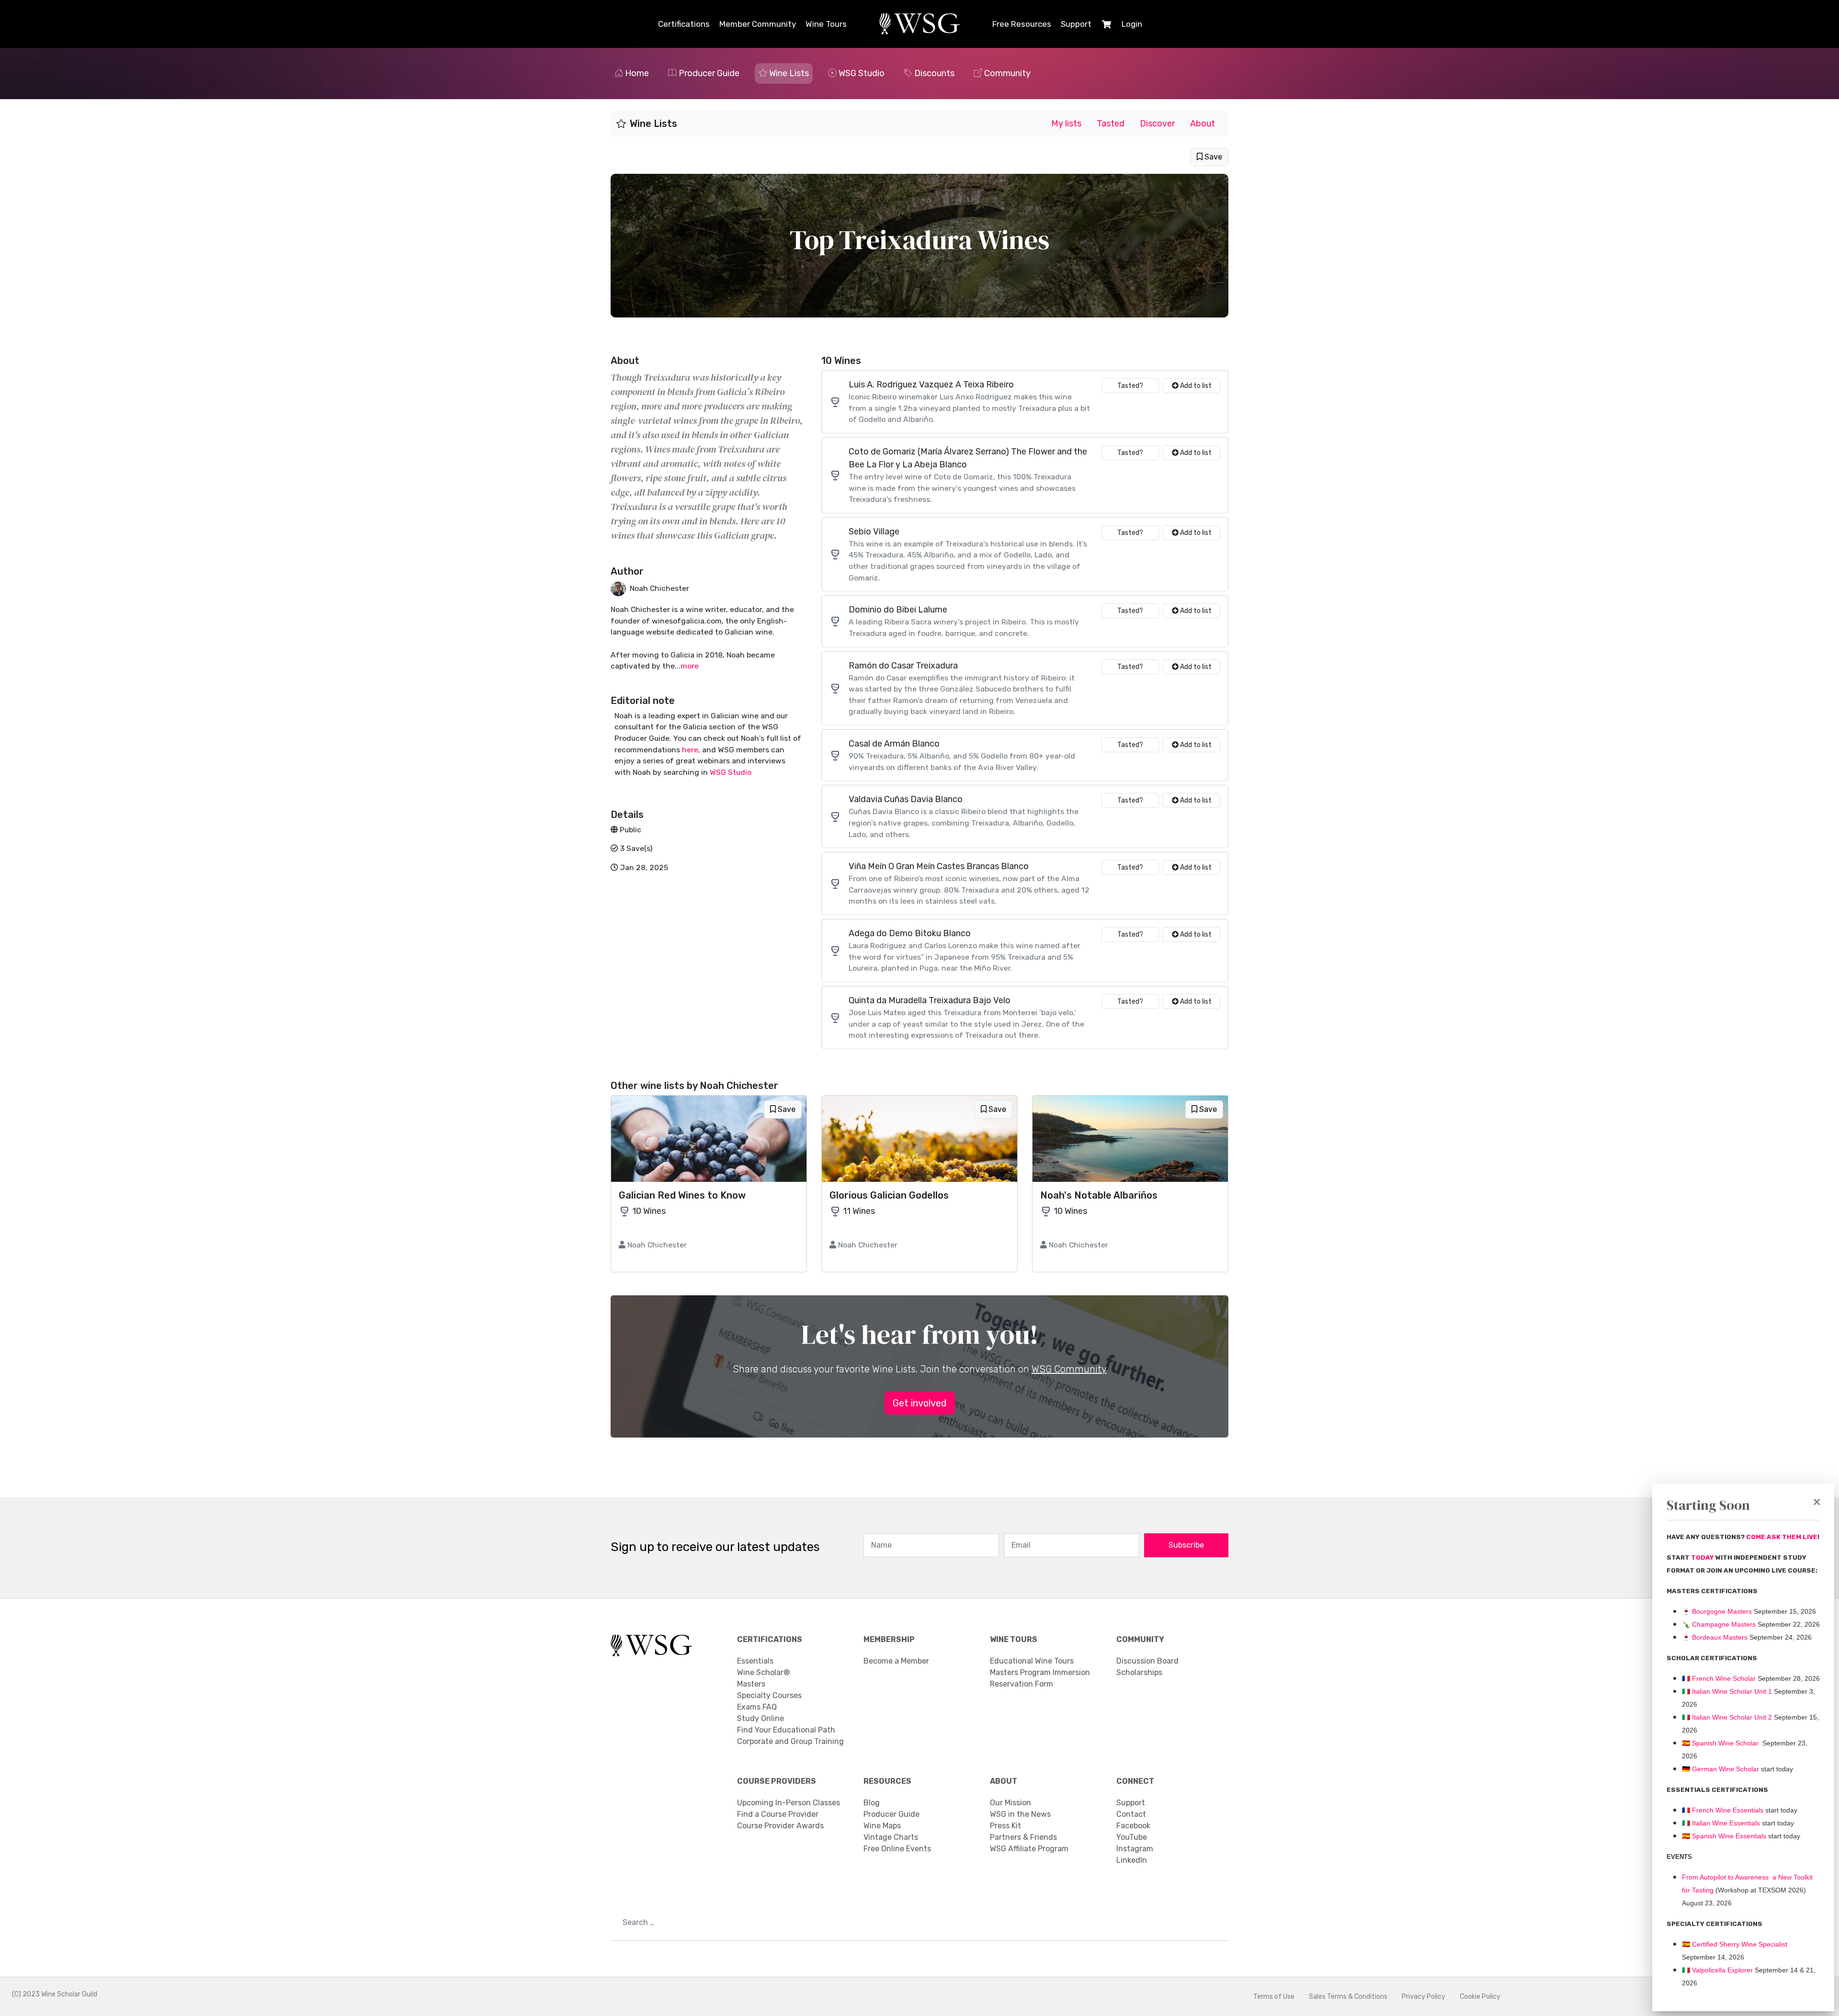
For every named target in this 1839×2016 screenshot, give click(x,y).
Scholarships (1139, 1672)
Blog (872, 1803)
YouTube (1132, 1837)
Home (637, 73)
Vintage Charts (891, 1837)
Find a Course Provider (778, 1814)
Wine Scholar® (763, 1672)
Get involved (920, 1403)
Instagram (1135, 1849)
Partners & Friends (1023, 1837)
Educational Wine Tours (1032, 1661)
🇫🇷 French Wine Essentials (1723, 1810)
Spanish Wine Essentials (1728, 1836)
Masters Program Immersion (1040, 1672)
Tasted (1111, 124)
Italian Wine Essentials (1725, 1823)
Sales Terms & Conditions (1348, 1997)
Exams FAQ (757, 1707)
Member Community (758, 24)
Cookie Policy (1480, 1997)
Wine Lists (789, 73)
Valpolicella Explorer (1717, 1970)
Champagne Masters (1724, 1624)
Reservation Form (1022, 1684)
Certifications (684, 24)
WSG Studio (862, 73)
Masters (751, 1684)
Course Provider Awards (780, 1826)
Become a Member (896, 1661)
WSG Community (1069, 1369)
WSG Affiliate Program (1029, 1849)
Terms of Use (1274, 1997)
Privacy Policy (1424, 1997)
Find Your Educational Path (786, 1730)
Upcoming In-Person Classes (789, 1803)
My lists (1066, 124)
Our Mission (1010, 1803)
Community (1007, 73)
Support (1076, 24)
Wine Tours (826, 24)
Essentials (755, 1661)
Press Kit (1005, 1826)
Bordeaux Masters (1715, 1637)
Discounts (934, 73)
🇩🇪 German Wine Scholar (1720, 1769)
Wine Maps (882, 1826)
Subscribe (1186, 1545)
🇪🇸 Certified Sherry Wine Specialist (1735, 1944)
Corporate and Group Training (790, 1741)
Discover (1157, 124)
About (1203, 124)
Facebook (1133, 1826)
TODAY (1703, 1557)
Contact (1131, 1814)
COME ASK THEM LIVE (1782, 1537)
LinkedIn (1132, 1860)
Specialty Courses (769, 1695)
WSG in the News (1020, 1814)
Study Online (761, 1718)
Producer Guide (709, 73)
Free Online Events (897, 1849)
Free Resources (1022, 24)
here (690, 750)
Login (1132, 24)
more (690, 666)
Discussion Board (1147, 1661)
